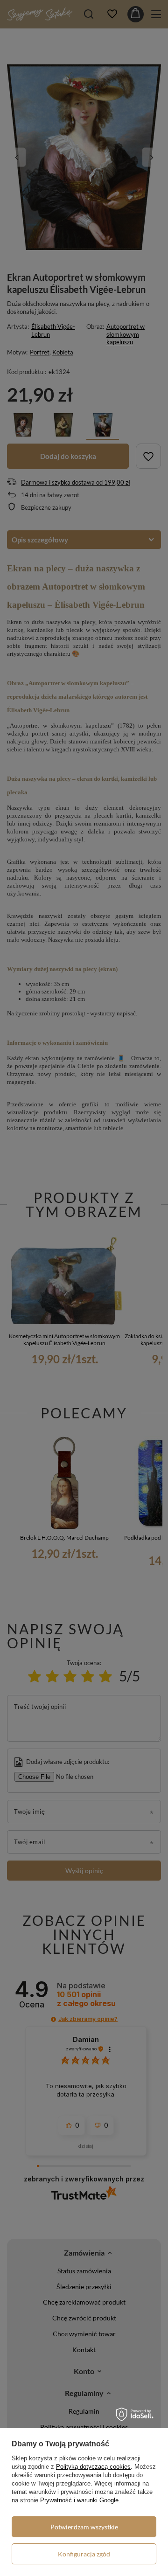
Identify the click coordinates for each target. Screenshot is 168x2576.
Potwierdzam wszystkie (84, 2527)
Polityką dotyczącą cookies (93, 2467)
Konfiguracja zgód (84, 2554)
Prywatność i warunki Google (79, 2500)
